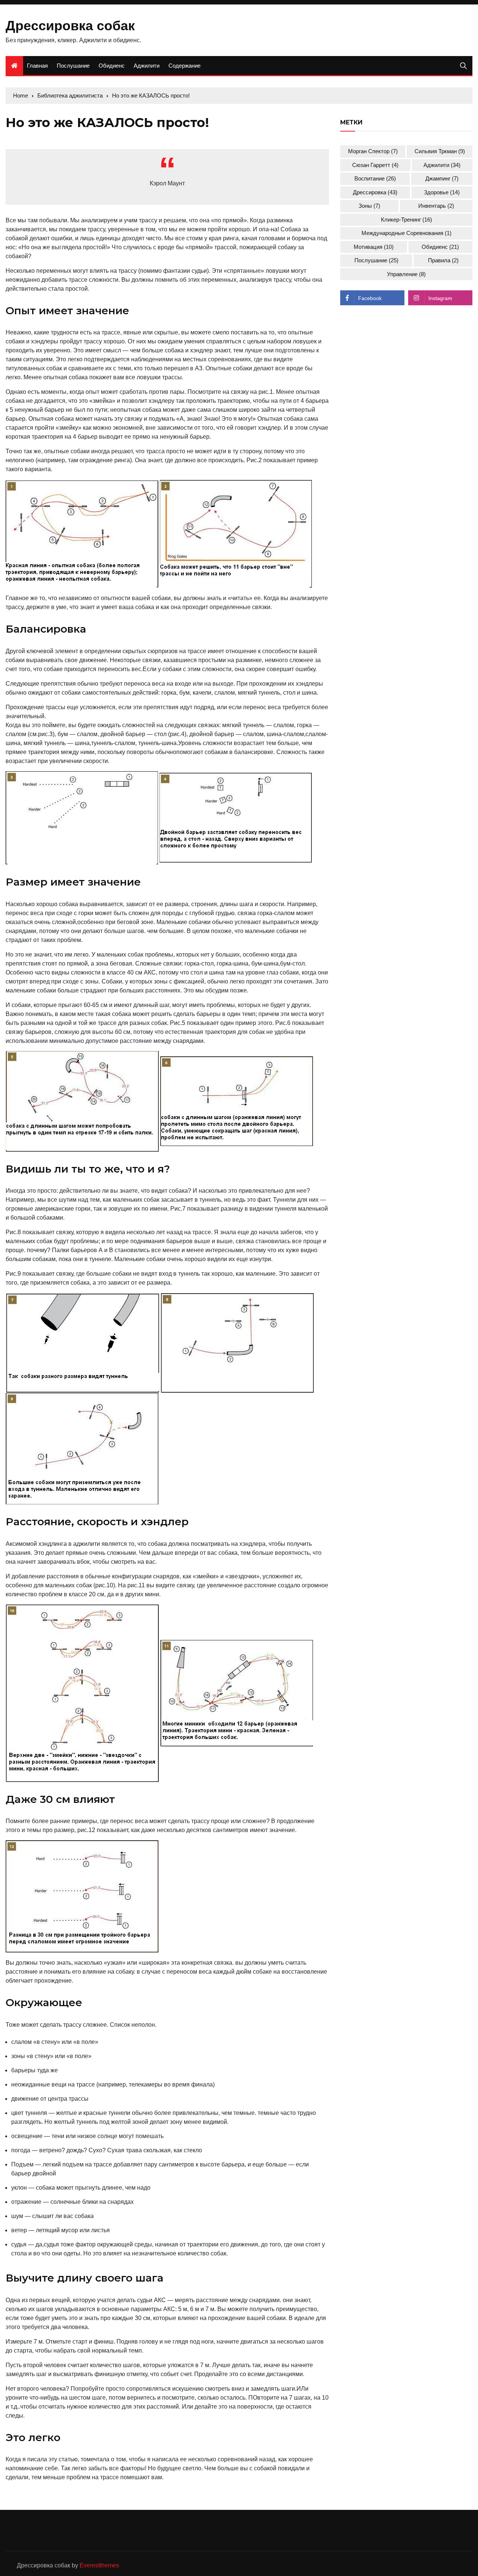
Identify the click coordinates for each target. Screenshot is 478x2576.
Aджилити (147, 66)
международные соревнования (406, 233)
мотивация (374, 247)
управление (406, 274)
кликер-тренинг (406, 220)
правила (443, 260)
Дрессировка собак (70, 26)
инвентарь (436, 206)
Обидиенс (112, 66)
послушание (376, 260)
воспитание (375, 178)
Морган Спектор (373, 151)
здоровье (442, 192)
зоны (369, 206)
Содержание (184, 66)
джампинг (442, 178)
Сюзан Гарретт (375, 165)
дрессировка (375, 192)
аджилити (442, 165)
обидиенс (440, 247)
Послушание (73, 66)
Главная (37, 66)
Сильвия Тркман (440, 151)
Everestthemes (99, 2565)
